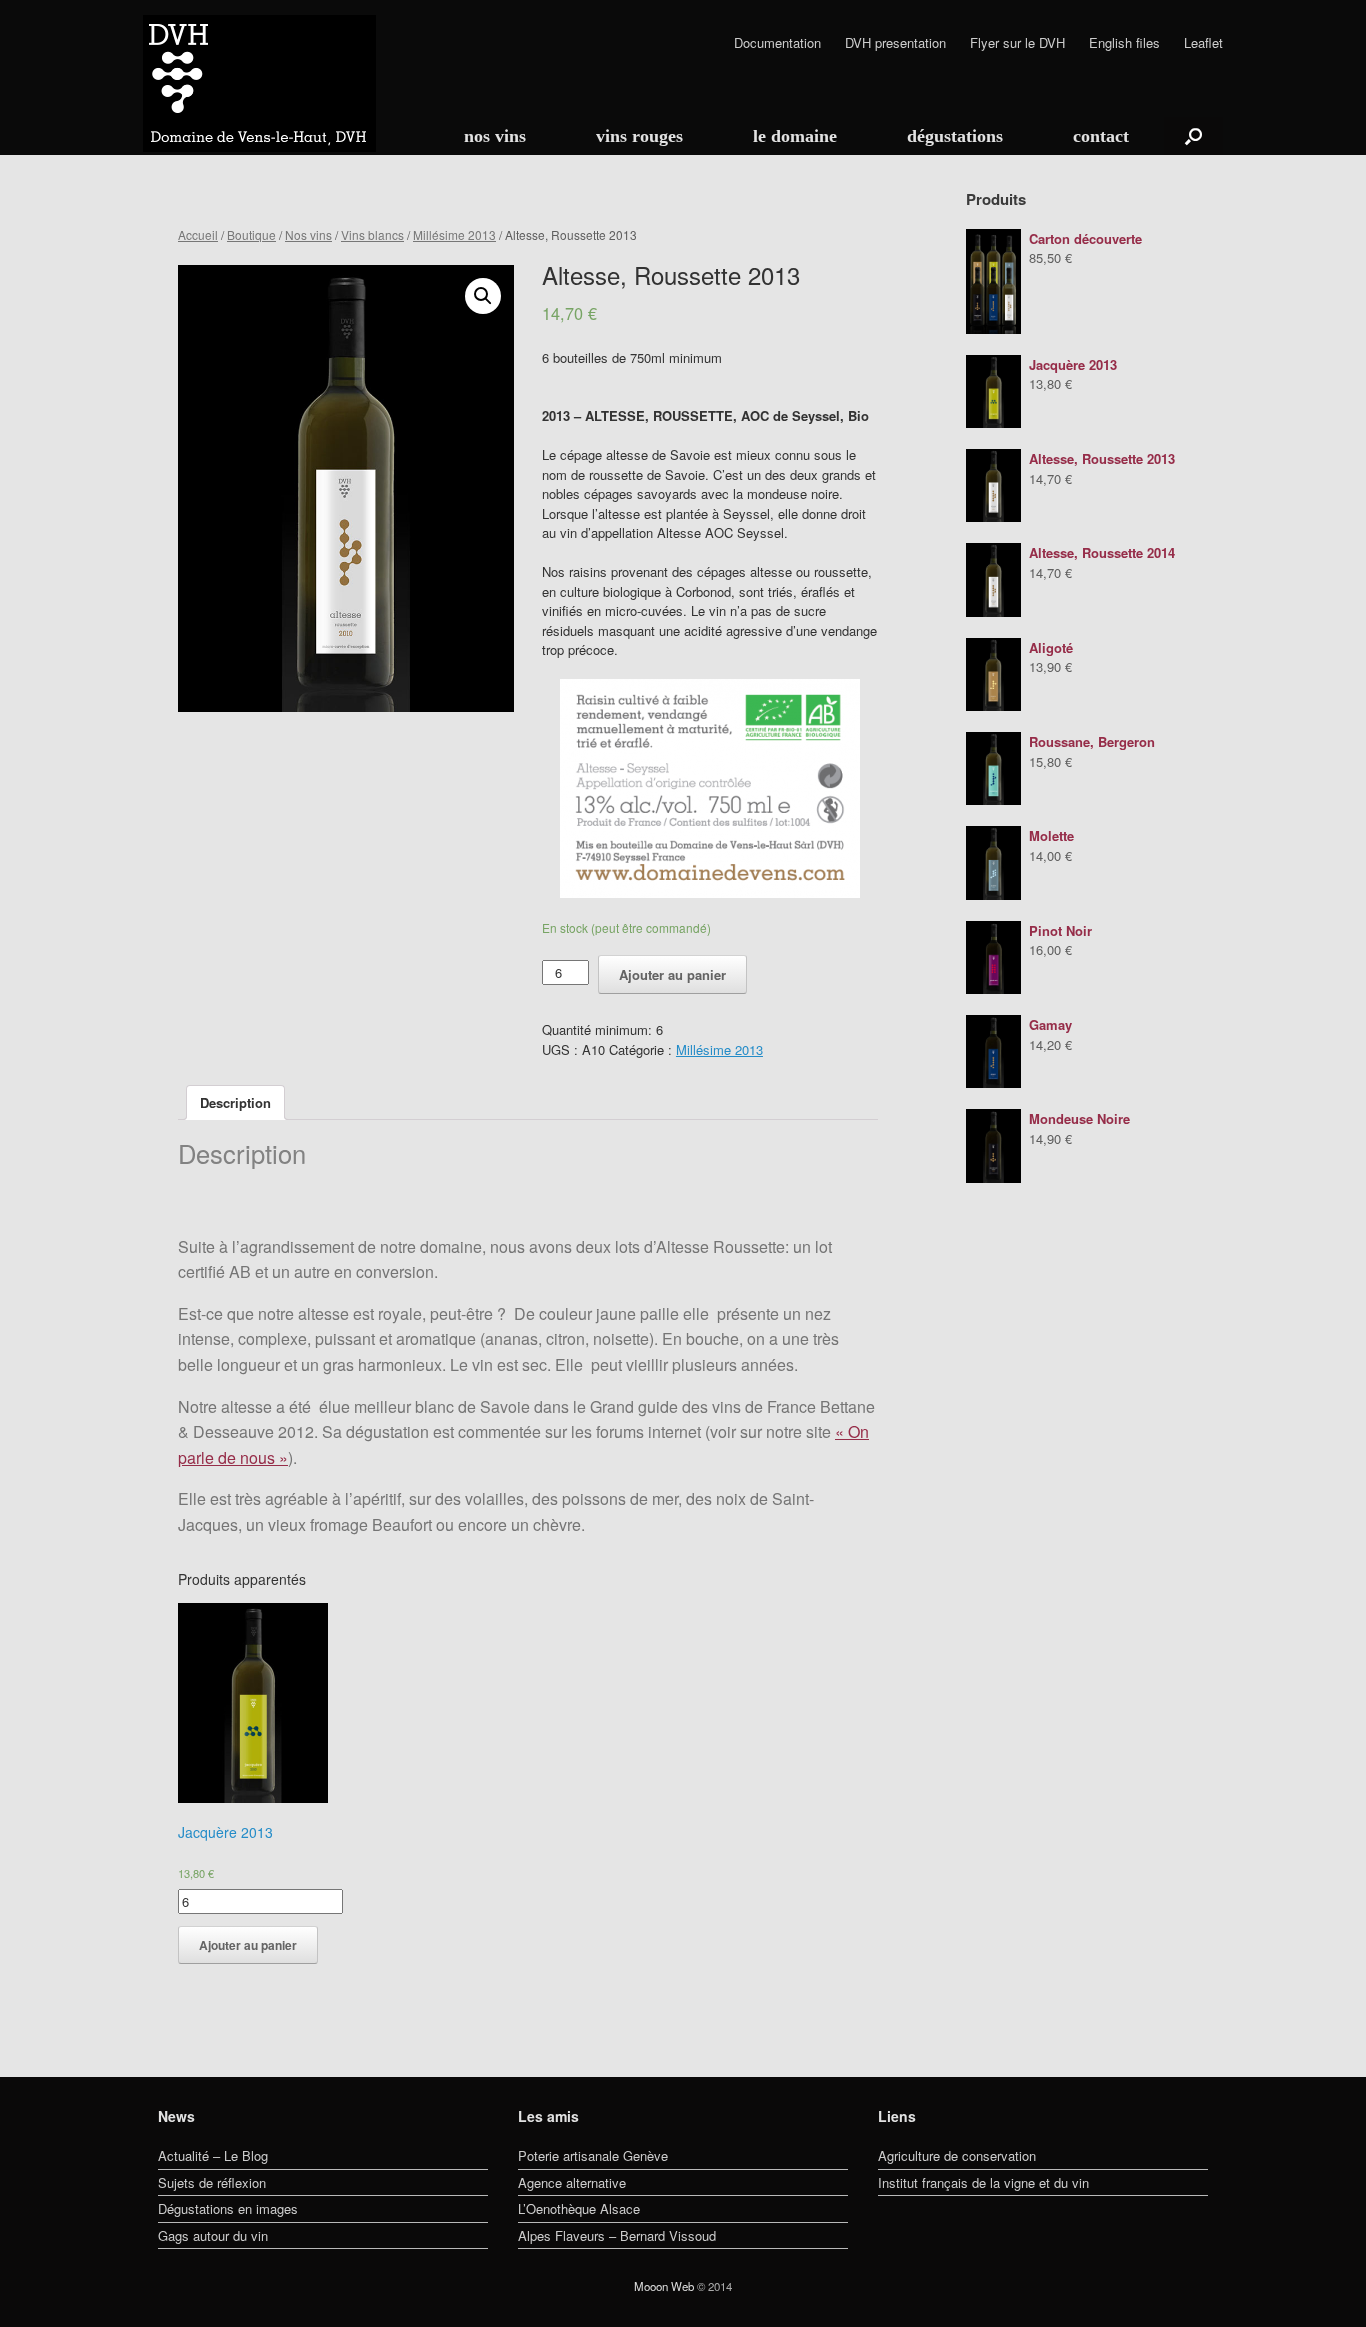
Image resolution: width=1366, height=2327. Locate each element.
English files (1124, 44)
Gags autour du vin (213, 2235)
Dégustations (955, 136)
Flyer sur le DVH (1017, 44)
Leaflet (1203, 44)
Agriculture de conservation (957, 2155)
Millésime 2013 (454, 234)
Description (235, 1102)
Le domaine (795, 136)
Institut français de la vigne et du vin (983, 2182)
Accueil (198, 234)
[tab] (235, 1102)
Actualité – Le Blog (213, 2155)
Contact (1101, 136)
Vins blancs (372, 234)
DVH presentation (895, 44)
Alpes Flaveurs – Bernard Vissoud (617, 2235)
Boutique (251, 234)
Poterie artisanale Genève (593, 2155)
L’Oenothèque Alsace (579, 2208)
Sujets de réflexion (212, 2182)
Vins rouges (639, 136)
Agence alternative (572, 2182)
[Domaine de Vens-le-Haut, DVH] (259, 83)
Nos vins (495, 136)
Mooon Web (664, 2286)
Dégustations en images (228, 2208)
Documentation (777, 44)
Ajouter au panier (672, 974)
